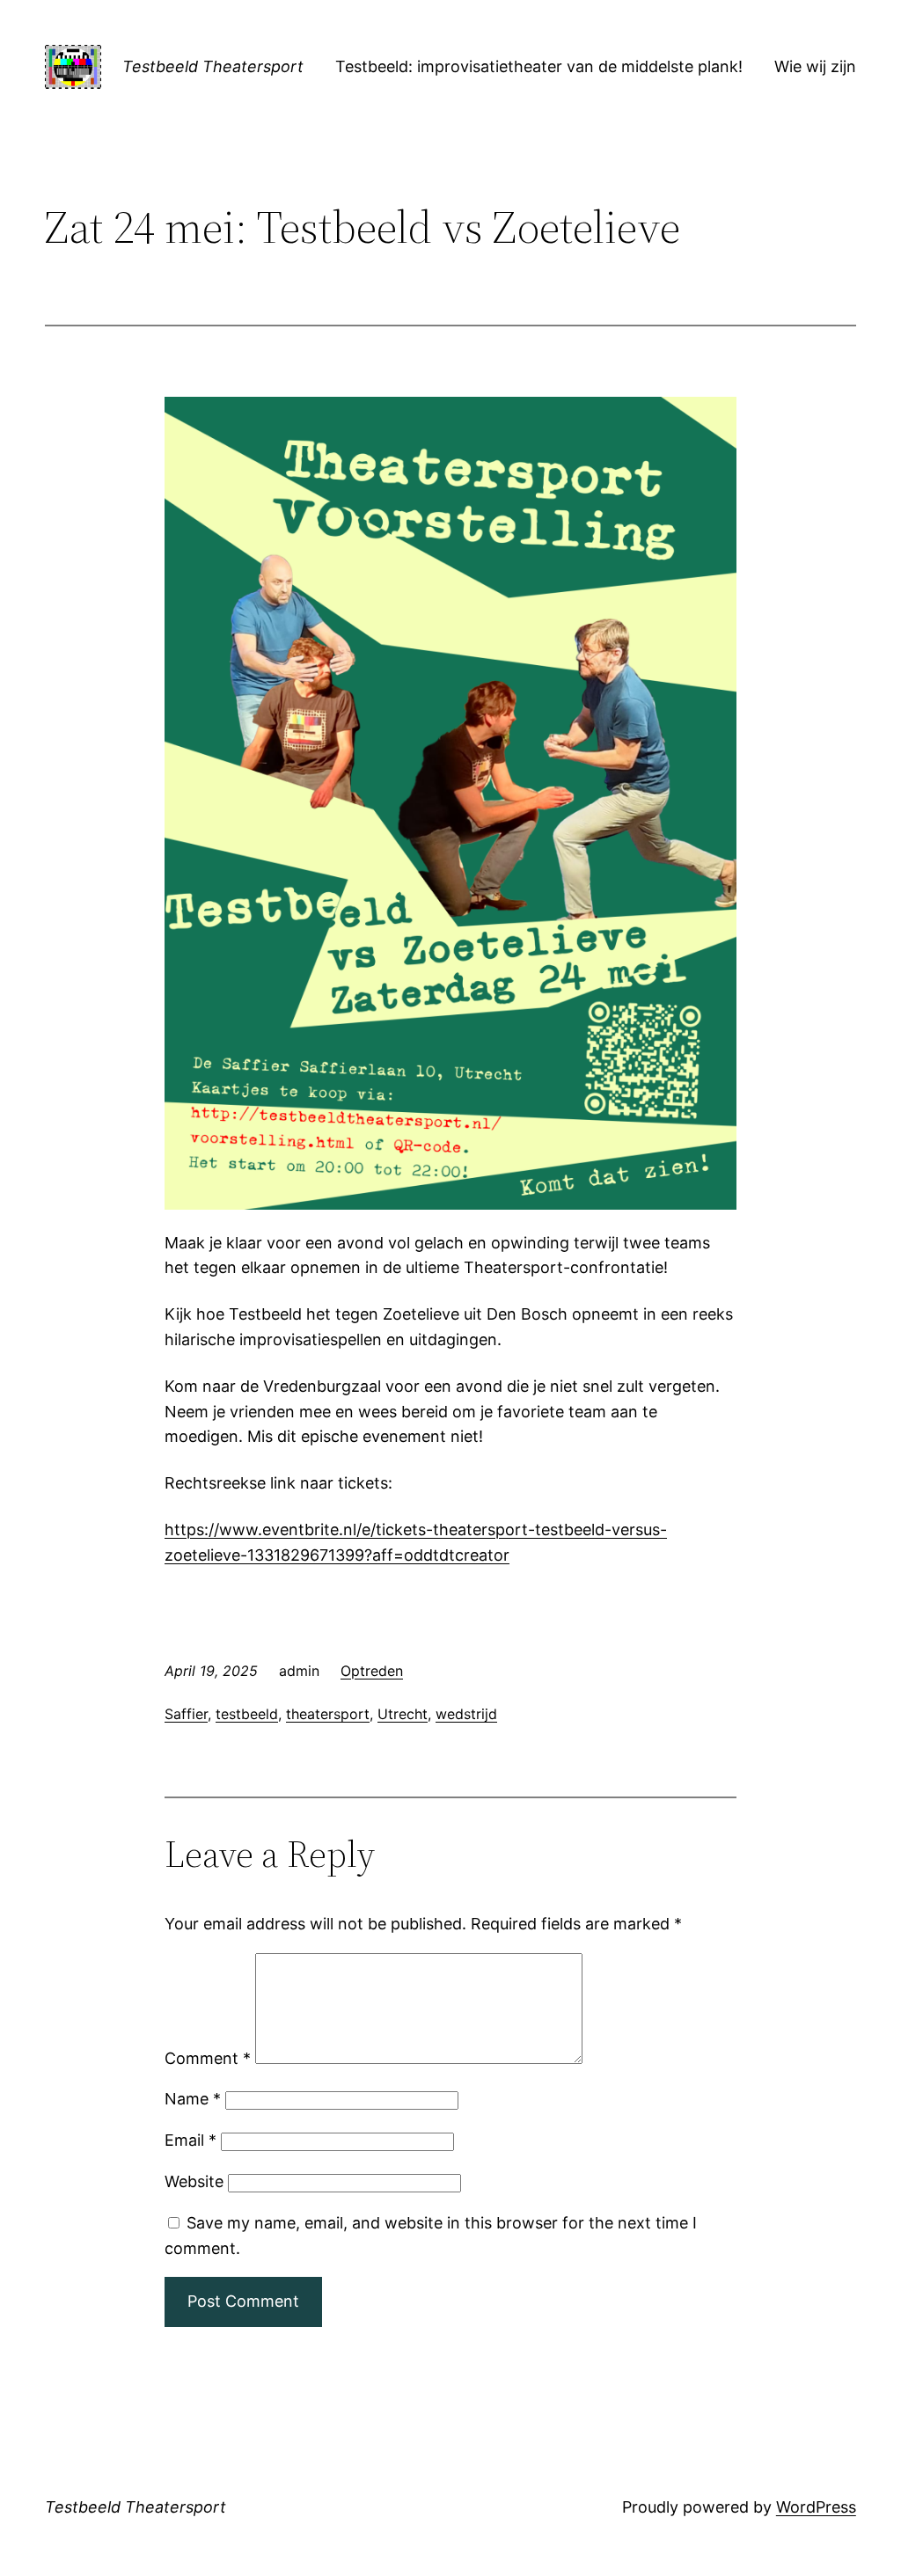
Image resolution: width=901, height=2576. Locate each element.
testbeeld (247, 1714)
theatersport (328, 1714)
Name (193, 2099)
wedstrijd (466, 1714)
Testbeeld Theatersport (213, 66)
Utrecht (403, 1714)
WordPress (816, 2507)
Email (190, 2140)
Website (194, 2181)
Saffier (186, 1714)
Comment (208, 2058)
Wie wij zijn (815, 66)
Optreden (372, 1671)
